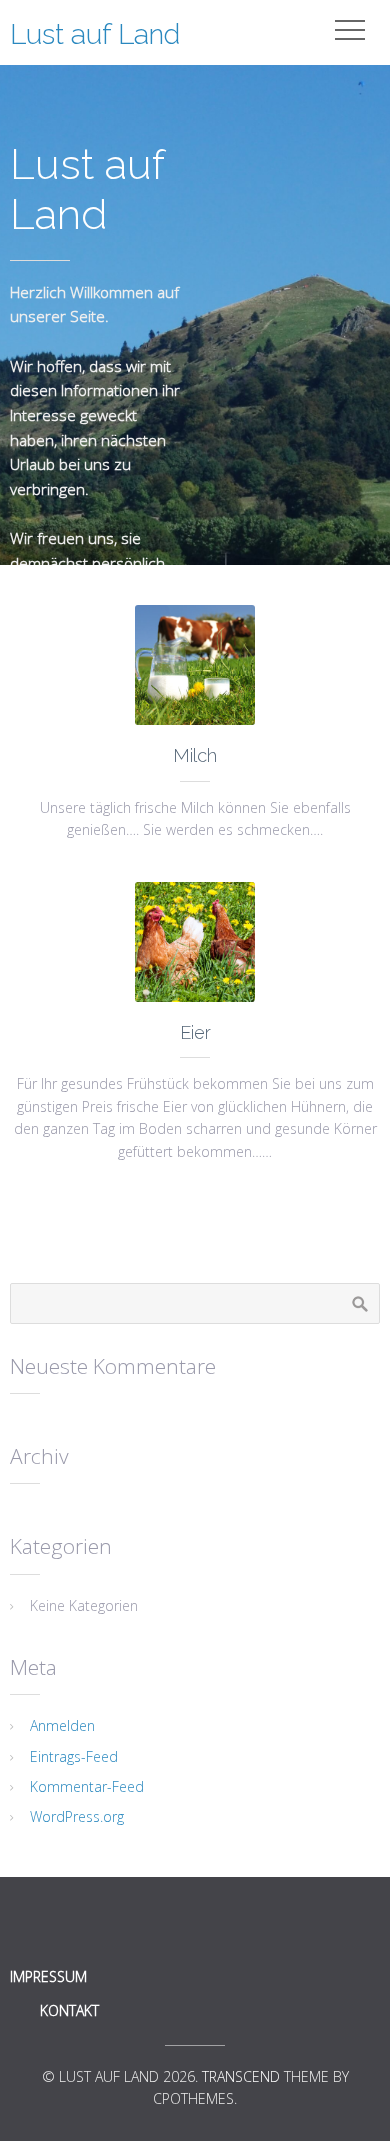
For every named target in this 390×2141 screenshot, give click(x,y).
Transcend (241, 2076)
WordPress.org (77, 1816)
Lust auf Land (95, 34)
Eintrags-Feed (74, 1756)
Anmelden (62, 1725)
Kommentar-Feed (87, 1786)
